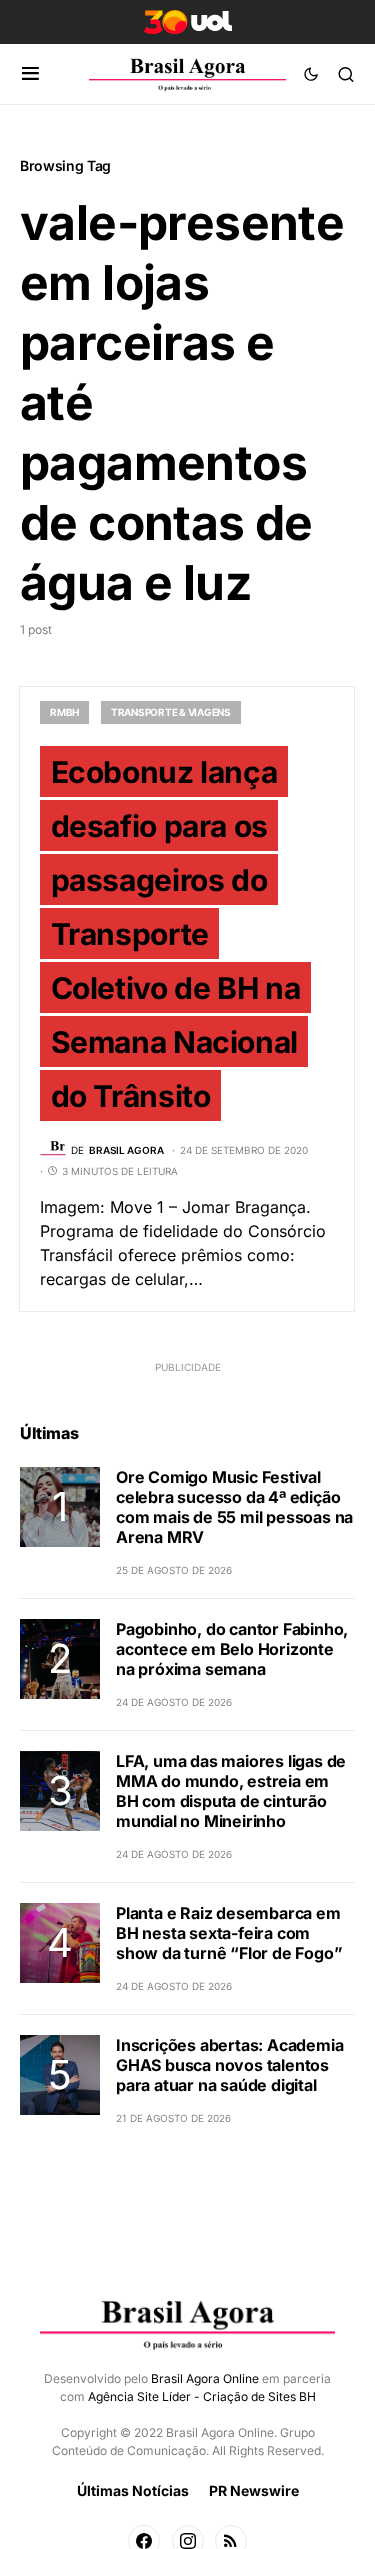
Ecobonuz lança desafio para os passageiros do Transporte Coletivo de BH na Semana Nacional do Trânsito (176, 933)
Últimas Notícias (133, 2490)
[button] (30, 74)
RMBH (64, 712)
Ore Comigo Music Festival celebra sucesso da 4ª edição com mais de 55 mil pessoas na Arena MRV (234, 1507)
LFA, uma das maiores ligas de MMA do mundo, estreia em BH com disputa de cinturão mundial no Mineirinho (231, 1791)
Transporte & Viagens (171, 712)
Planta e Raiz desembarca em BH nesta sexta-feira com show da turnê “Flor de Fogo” (229, 1933)
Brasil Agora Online (205, 2378)
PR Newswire (254, 2490)
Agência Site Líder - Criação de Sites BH (202, 2396)
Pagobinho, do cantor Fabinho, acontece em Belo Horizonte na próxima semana (232, 1649)
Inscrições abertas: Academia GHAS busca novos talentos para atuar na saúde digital (229, 2065)
